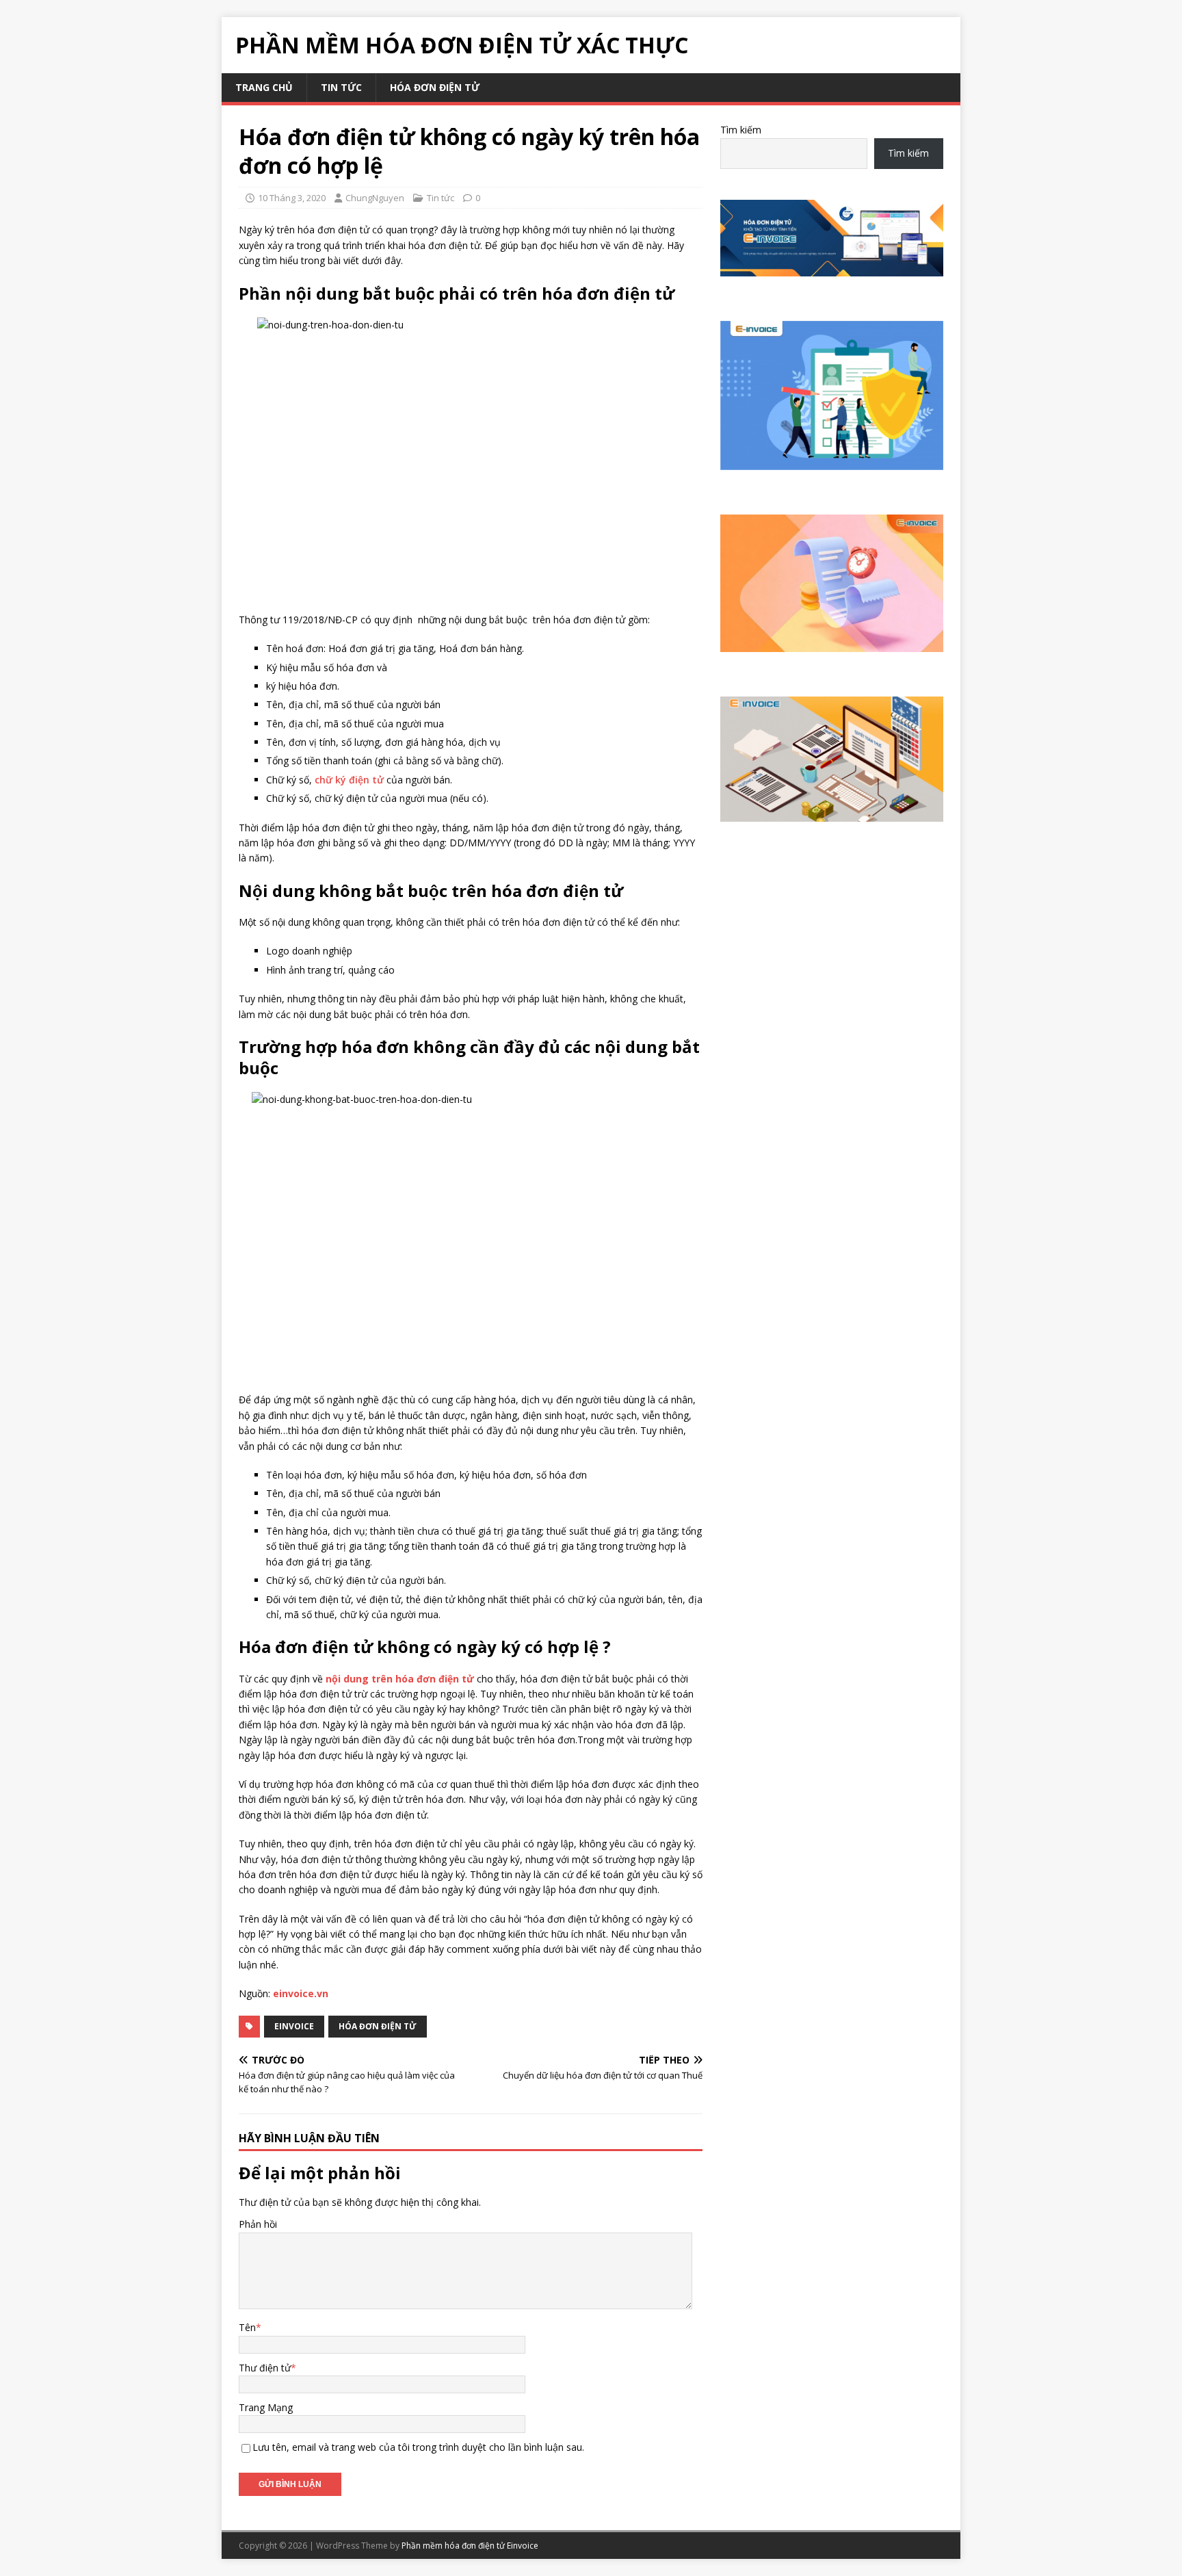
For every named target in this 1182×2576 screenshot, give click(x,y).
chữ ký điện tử (349, 780)
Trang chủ (264, 87)
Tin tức (341, 87)
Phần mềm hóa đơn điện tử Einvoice (470, 2546)
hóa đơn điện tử (435, 87)
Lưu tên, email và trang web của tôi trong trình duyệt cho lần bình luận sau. (418, 2447)
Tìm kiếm (741, 130)
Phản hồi (258, 2224)
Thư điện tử (265, 2368)
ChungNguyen (375, 198)
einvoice (294, 2026)
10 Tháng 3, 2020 (292, 198)
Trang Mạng (266, 2407)
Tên (247, 2327)
